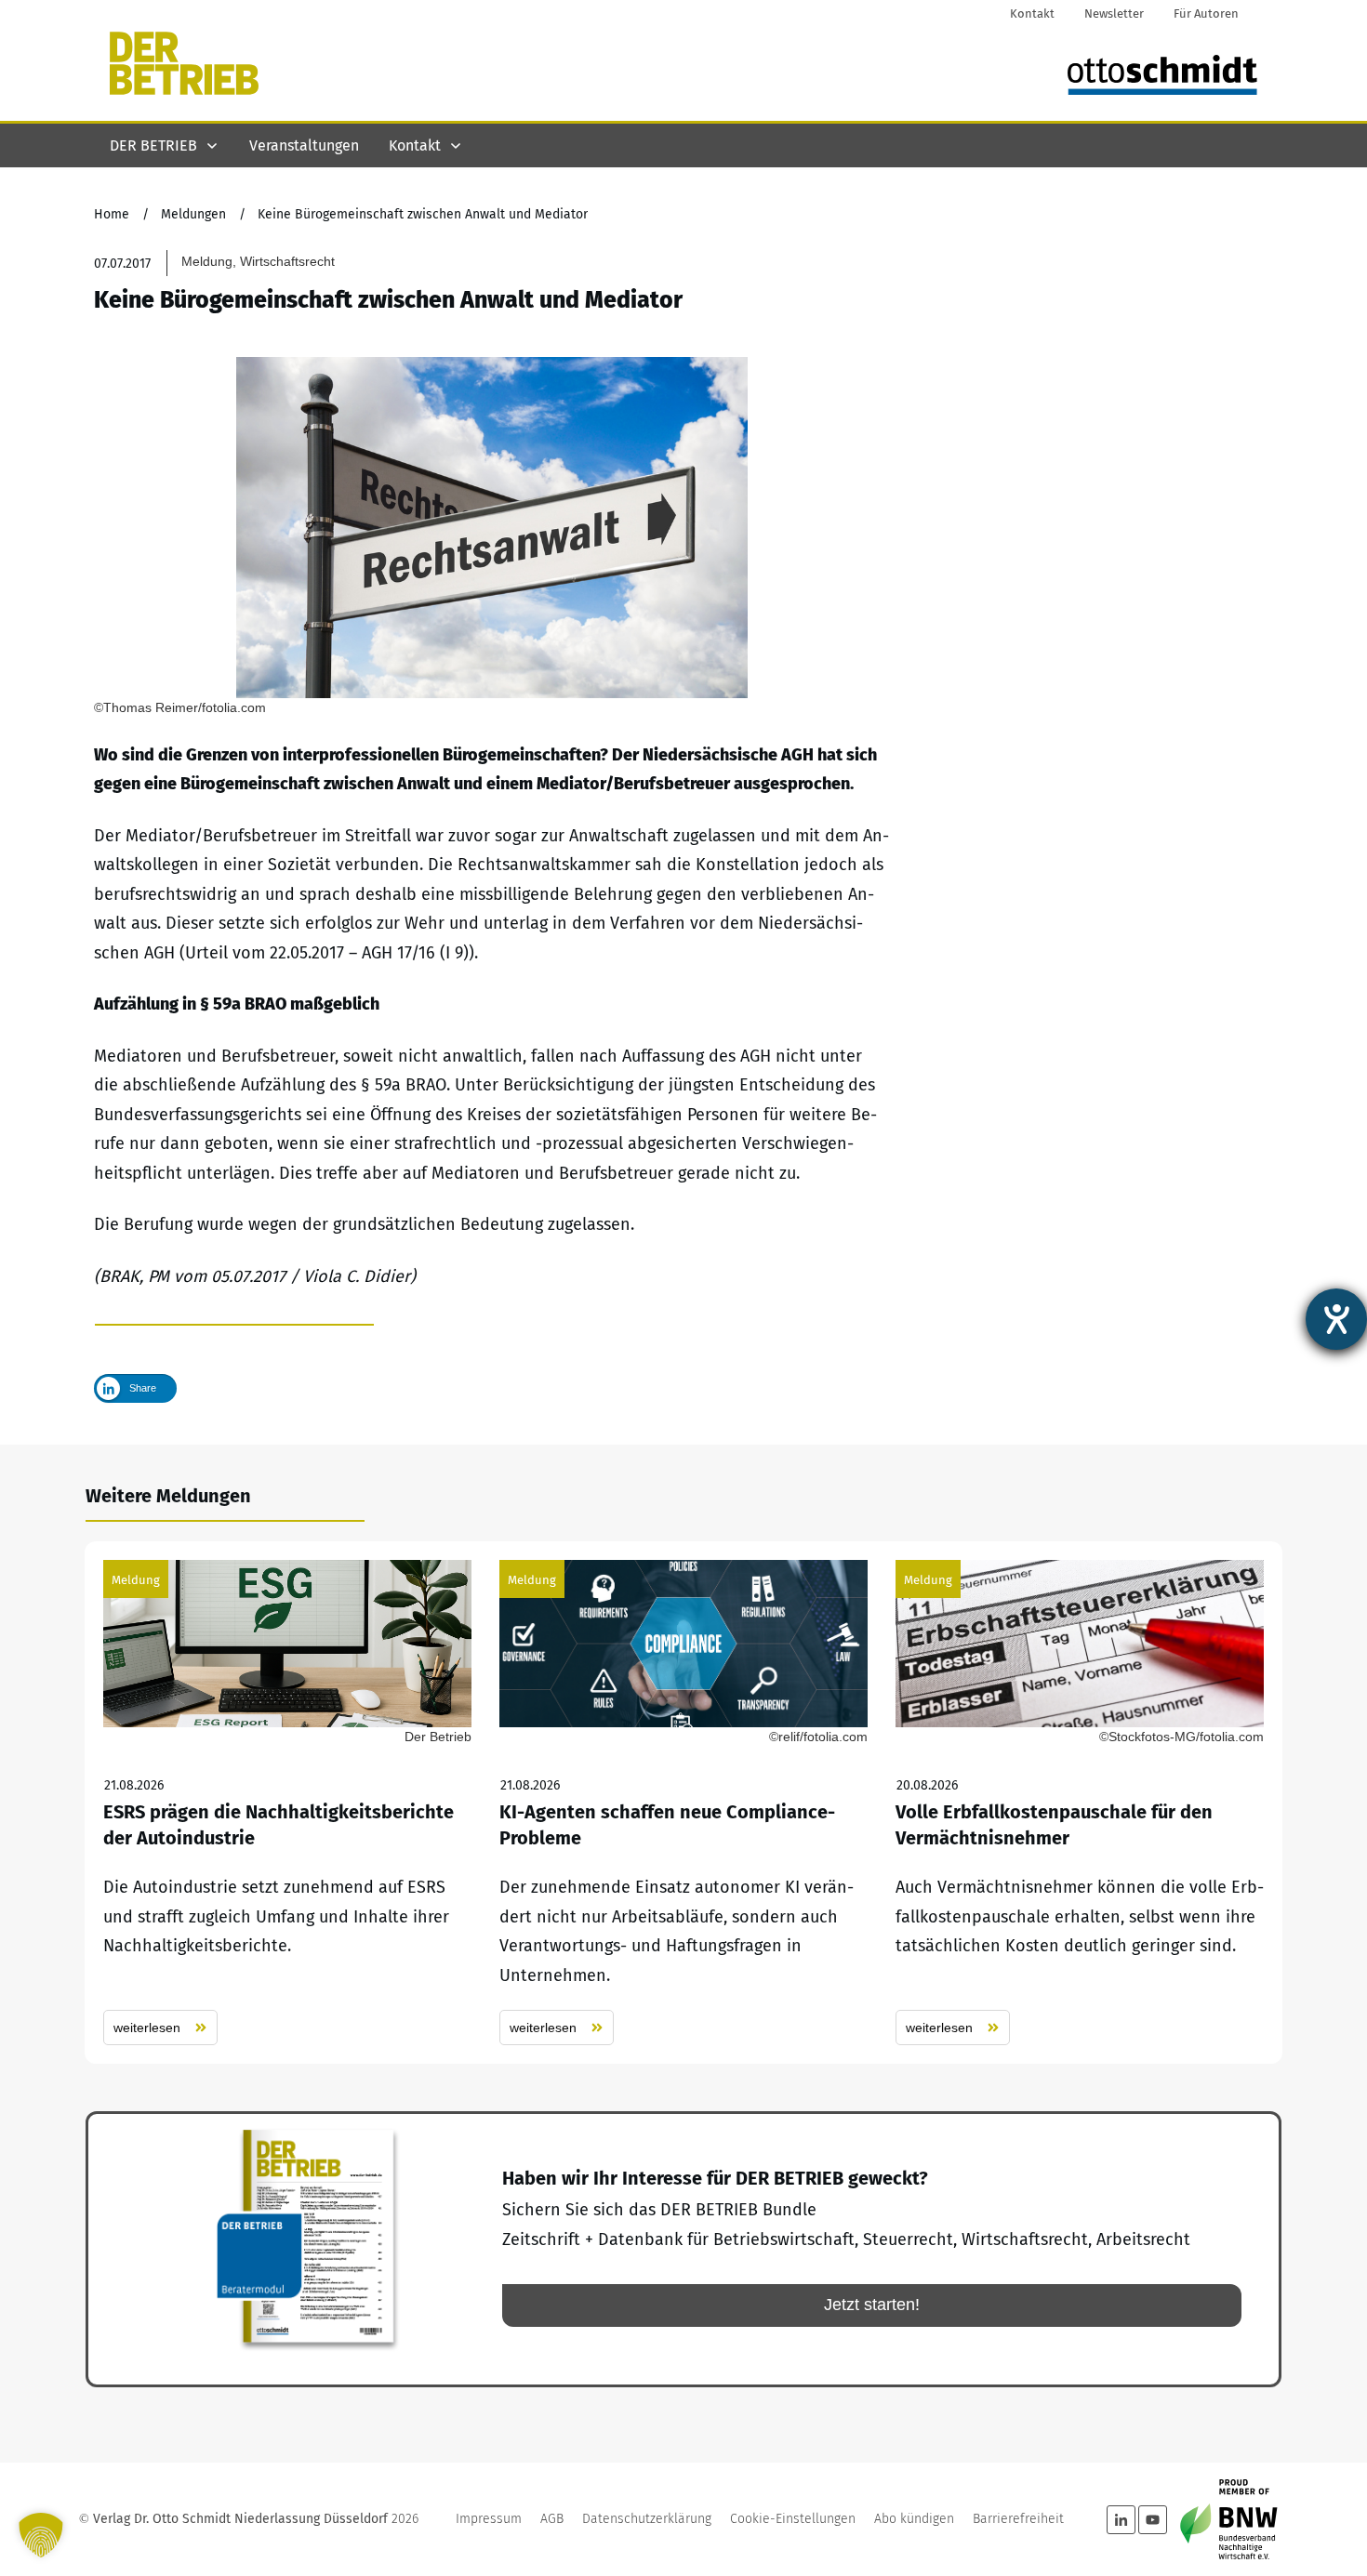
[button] (41, 2535)
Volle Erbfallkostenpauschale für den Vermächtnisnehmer (1080, 1803)
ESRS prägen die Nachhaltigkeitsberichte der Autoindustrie (287, 1803)
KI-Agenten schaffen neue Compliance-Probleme (683, 1803)
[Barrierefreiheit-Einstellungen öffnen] (1336, 1319)
